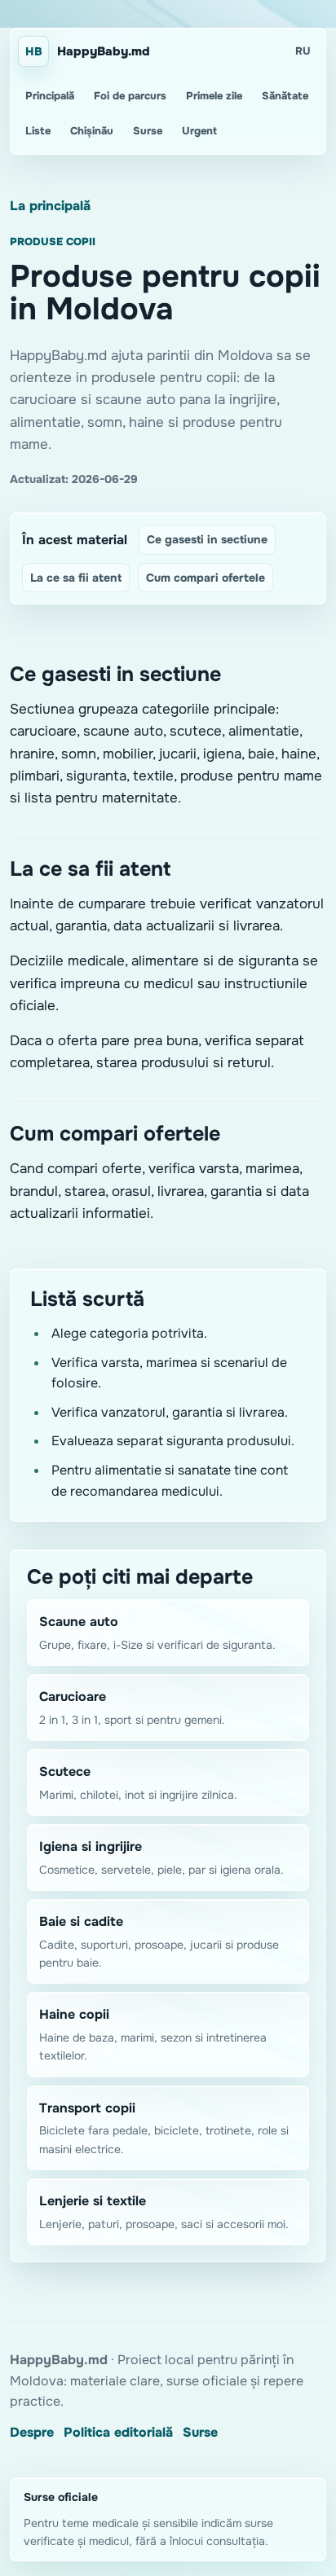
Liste (38, 131)
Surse (148, 131)
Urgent (199, 131)
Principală (50, 96)
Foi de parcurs (130, 96)
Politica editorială (118, 2432)
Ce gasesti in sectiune (207, 539)
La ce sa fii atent (76, 578)
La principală (50, 206)
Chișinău (92, 131)
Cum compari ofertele (206, 578)
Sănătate (285, 96)
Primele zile (214, 96)
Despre (32, 2432)
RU (303, 51)
